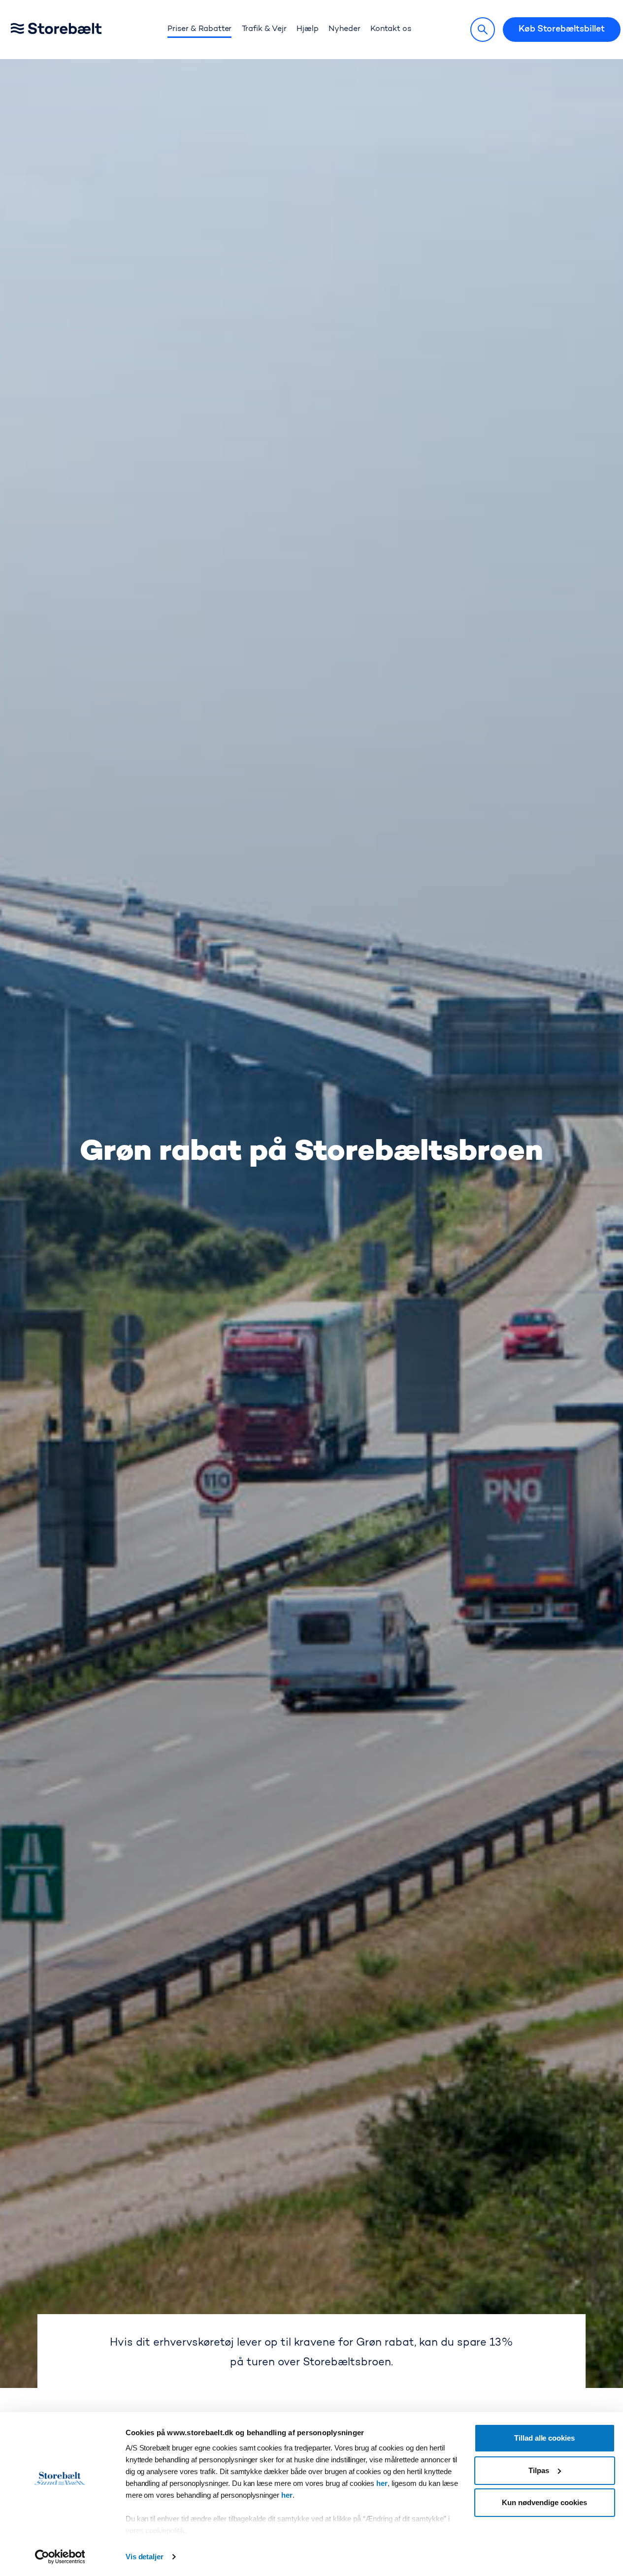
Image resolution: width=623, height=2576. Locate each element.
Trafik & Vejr (264, 29)
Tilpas (539, 2470)
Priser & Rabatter (200, 29)
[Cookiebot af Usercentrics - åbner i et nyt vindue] (60, 2557)
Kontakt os (391, 29)
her (382, 2483)
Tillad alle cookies (544, 2438)
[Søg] (483, 30)
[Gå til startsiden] (71, 30)
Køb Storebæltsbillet (562, 30)
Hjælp (308, 29)
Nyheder (344, 29)
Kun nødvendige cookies (544, 2502)
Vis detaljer (145, 2557)
